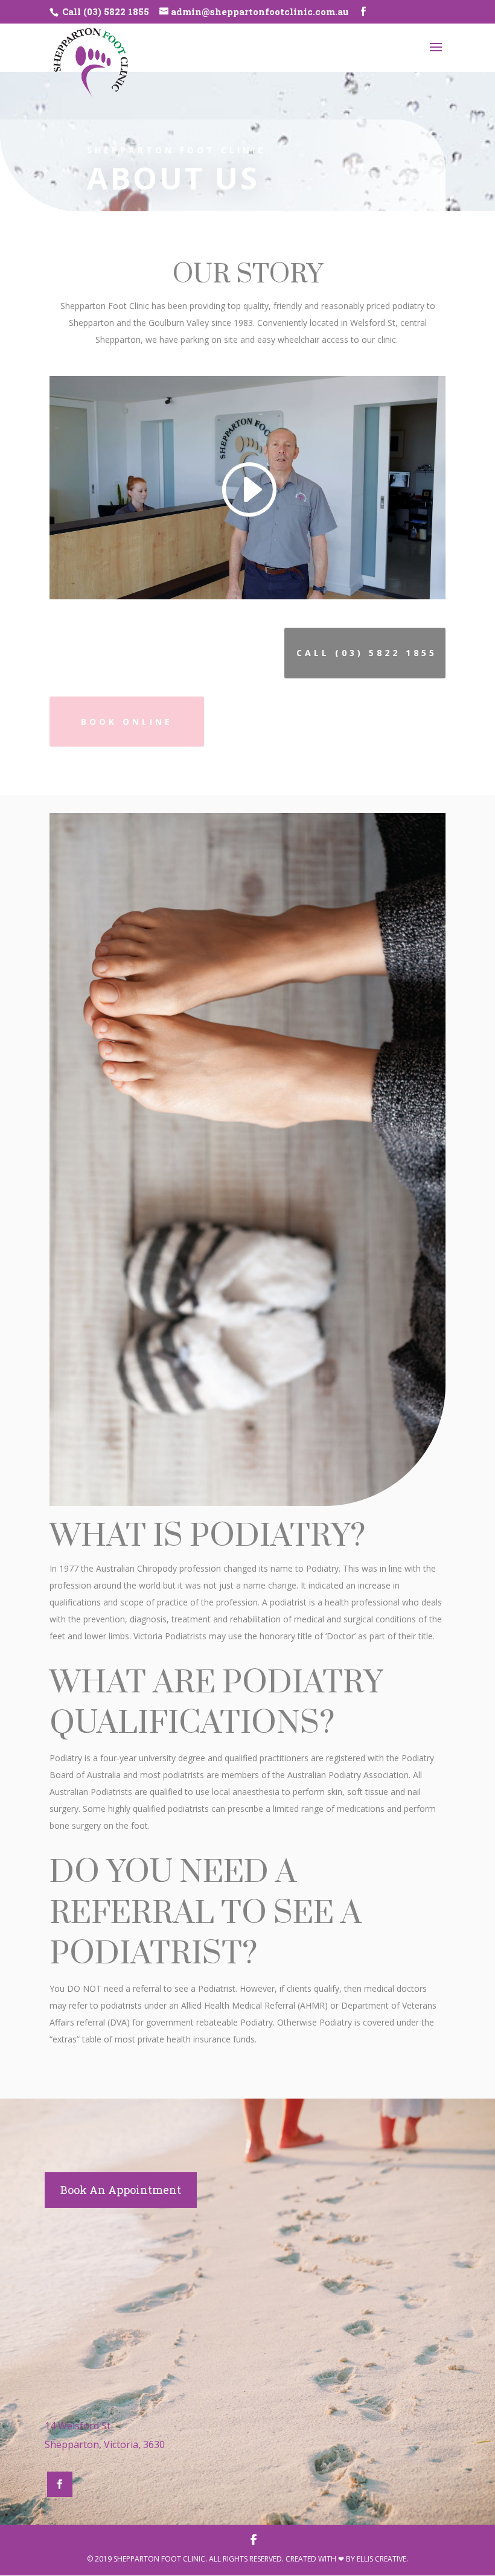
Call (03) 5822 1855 (104, 11)
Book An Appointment (121, 2190)
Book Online (127, 722)
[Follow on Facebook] (60, 2484)
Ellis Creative (382, 2559)
